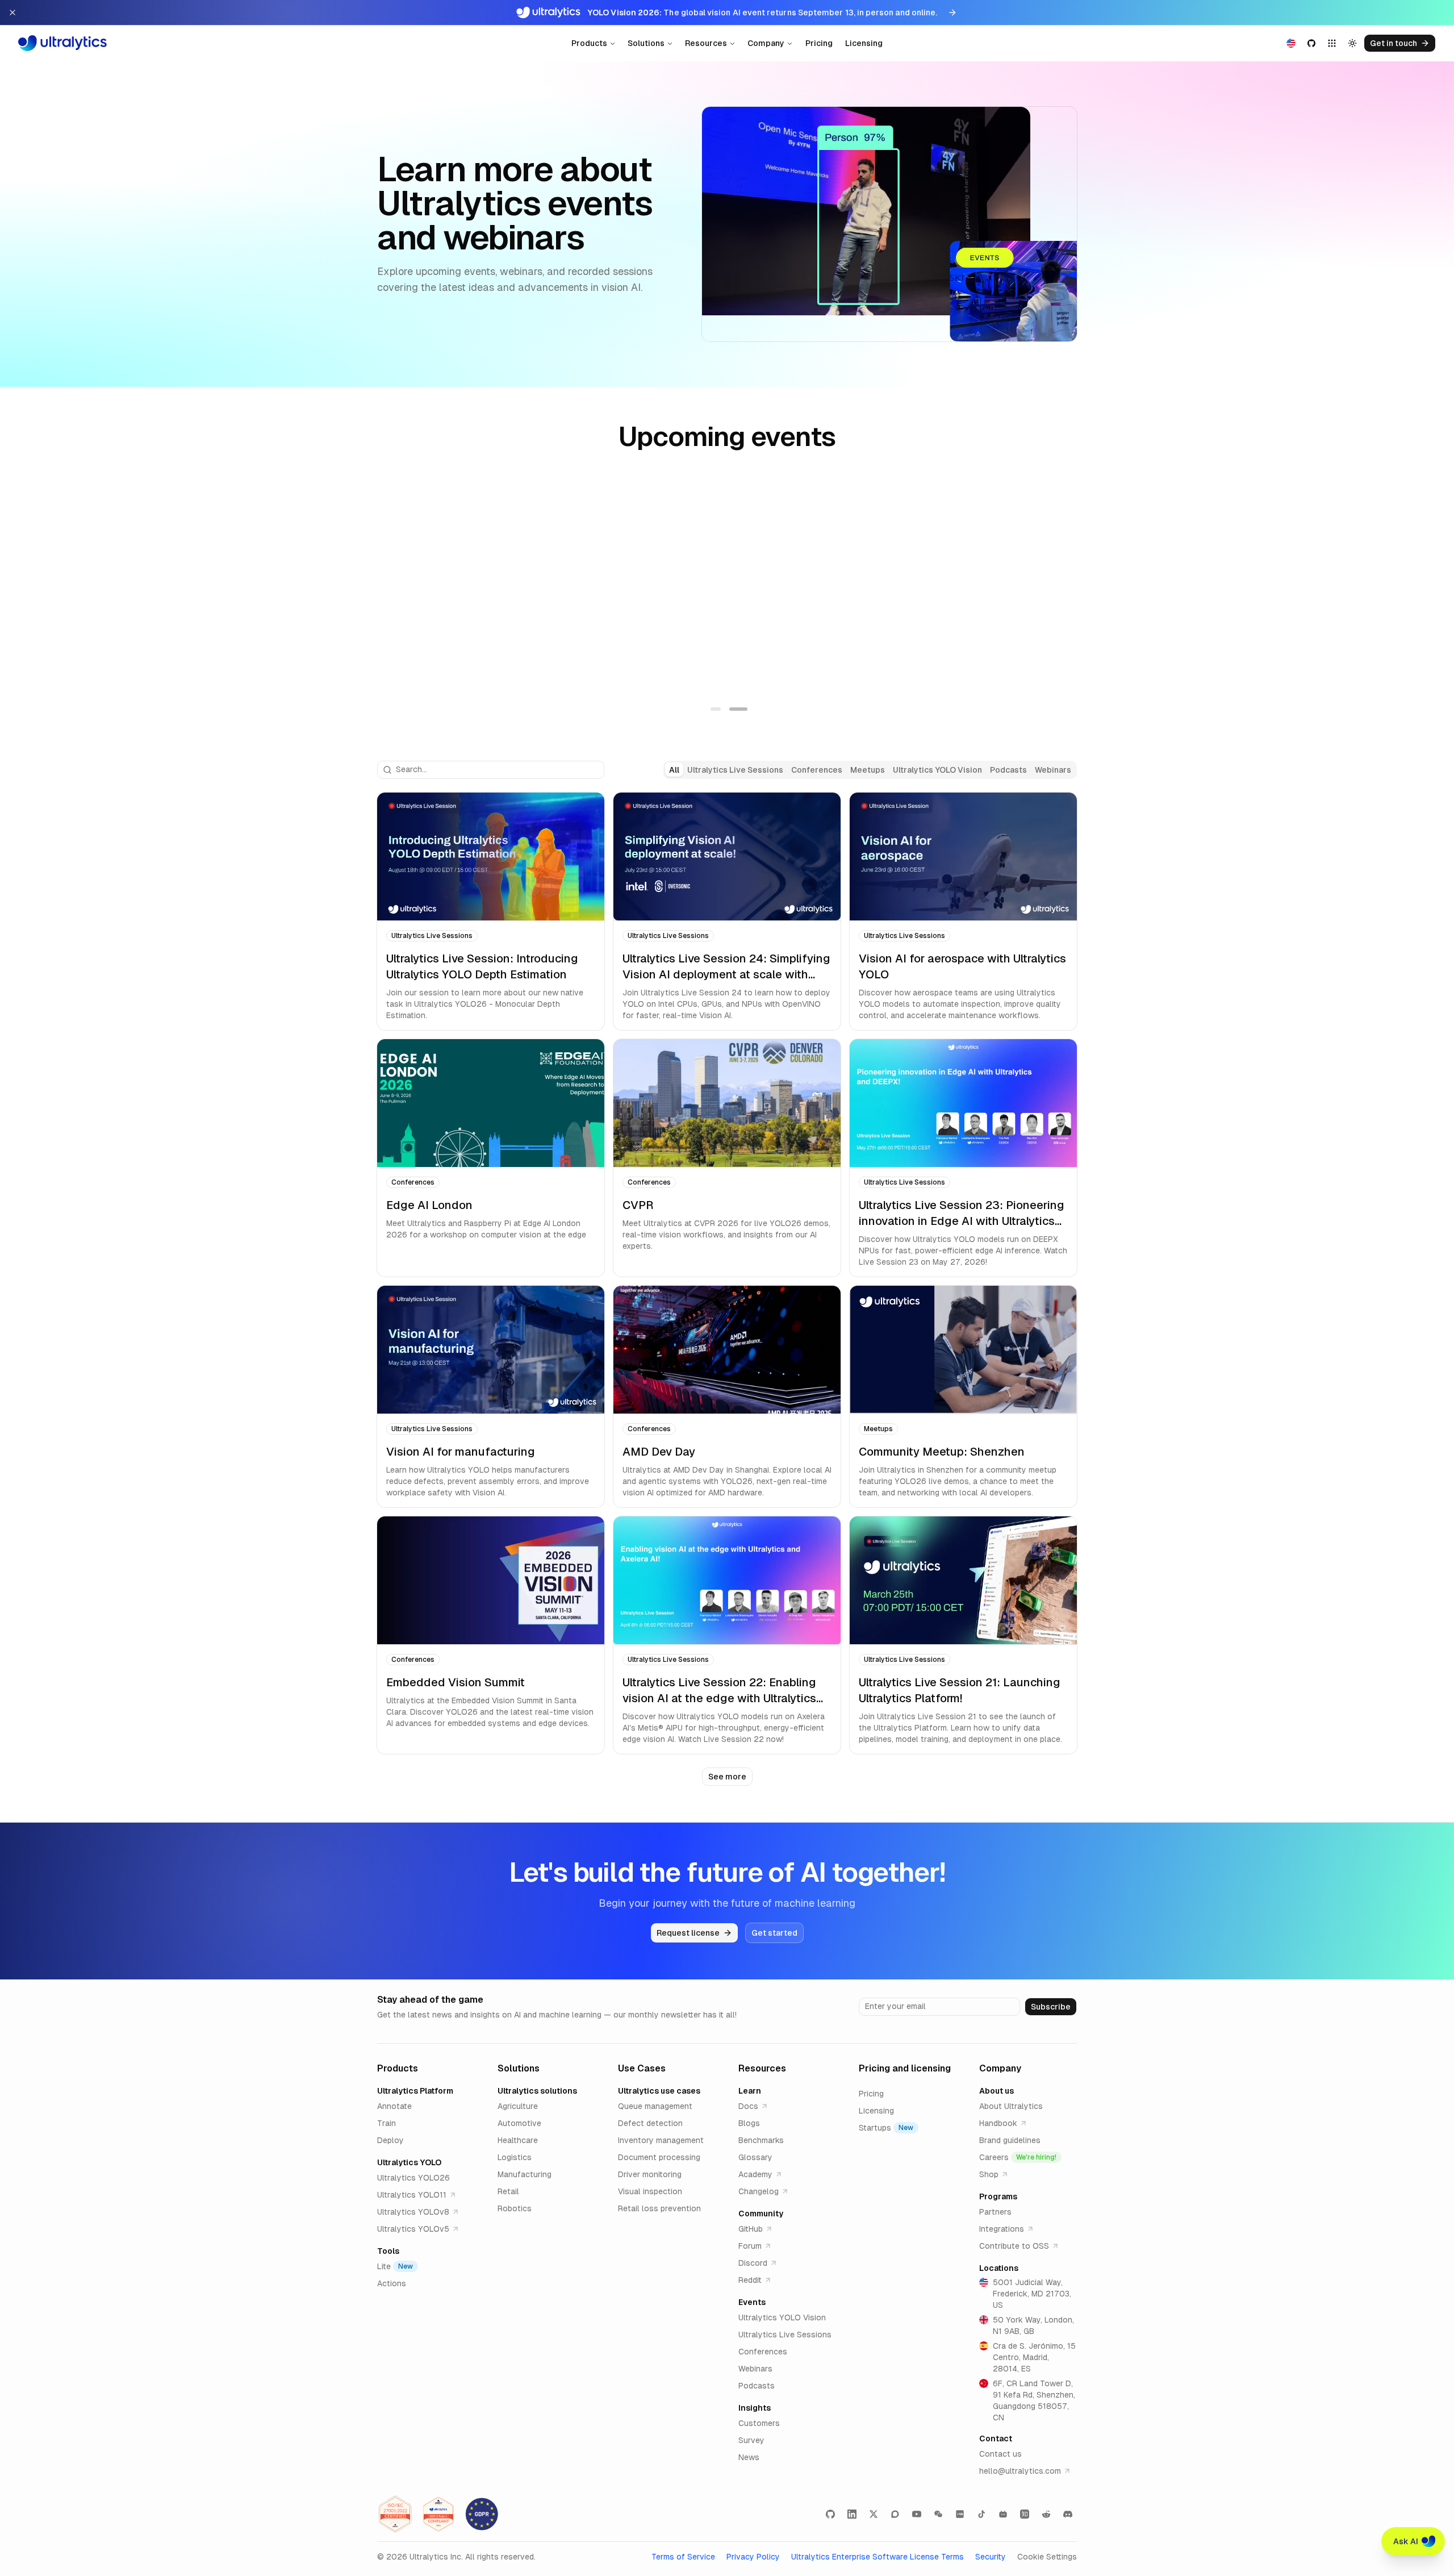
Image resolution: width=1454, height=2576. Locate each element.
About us (997, 2091)
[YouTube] (917, 2514)
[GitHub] (830, 2514)
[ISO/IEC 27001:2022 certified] (395, 2514)
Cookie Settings (1047, 2557)
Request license (688, 1933)
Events (752, 2302)
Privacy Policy (753, 2557)
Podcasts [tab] (1008, 770)
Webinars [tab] (1053, 770)
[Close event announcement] (12, 12)
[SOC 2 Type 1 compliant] (438, 2514)
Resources (706, 43)
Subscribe (1051, 2007)
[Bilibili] (1003, 2514)
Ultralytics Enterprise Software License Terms (878, 2557)
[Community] (895, 2514)
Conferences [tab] (817, 770)
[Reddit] (1046, 2514)
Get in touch (1394, 43)
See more (727, 1777)
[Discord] (1068, 2514)
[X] (874, 2514)
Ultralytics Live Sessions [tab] (735, 770)
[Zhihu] (1025, 2514)
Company (766, 43)
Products (589, 43)
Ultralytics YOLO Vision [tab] (937, 770)
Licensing (864, 43)
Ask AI (1406, 2541)
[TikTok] (981, 2514)
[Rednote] (960, 2514)
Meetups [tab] (868, 770)
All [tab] (674, 770)
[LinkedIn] (852, 2514)
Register (432, 653)
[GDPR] (482, 2514)
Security (991, 2557)
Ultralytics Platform (415, 2091)
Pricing (819, 43)
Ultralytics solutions (537, 2091)
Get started (774, 1933)
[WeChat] (938, 2514)
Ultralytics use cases (659, 2091)
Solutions (646, 43)
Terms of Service (683, 2557)
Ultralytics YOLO (409, 2162)
